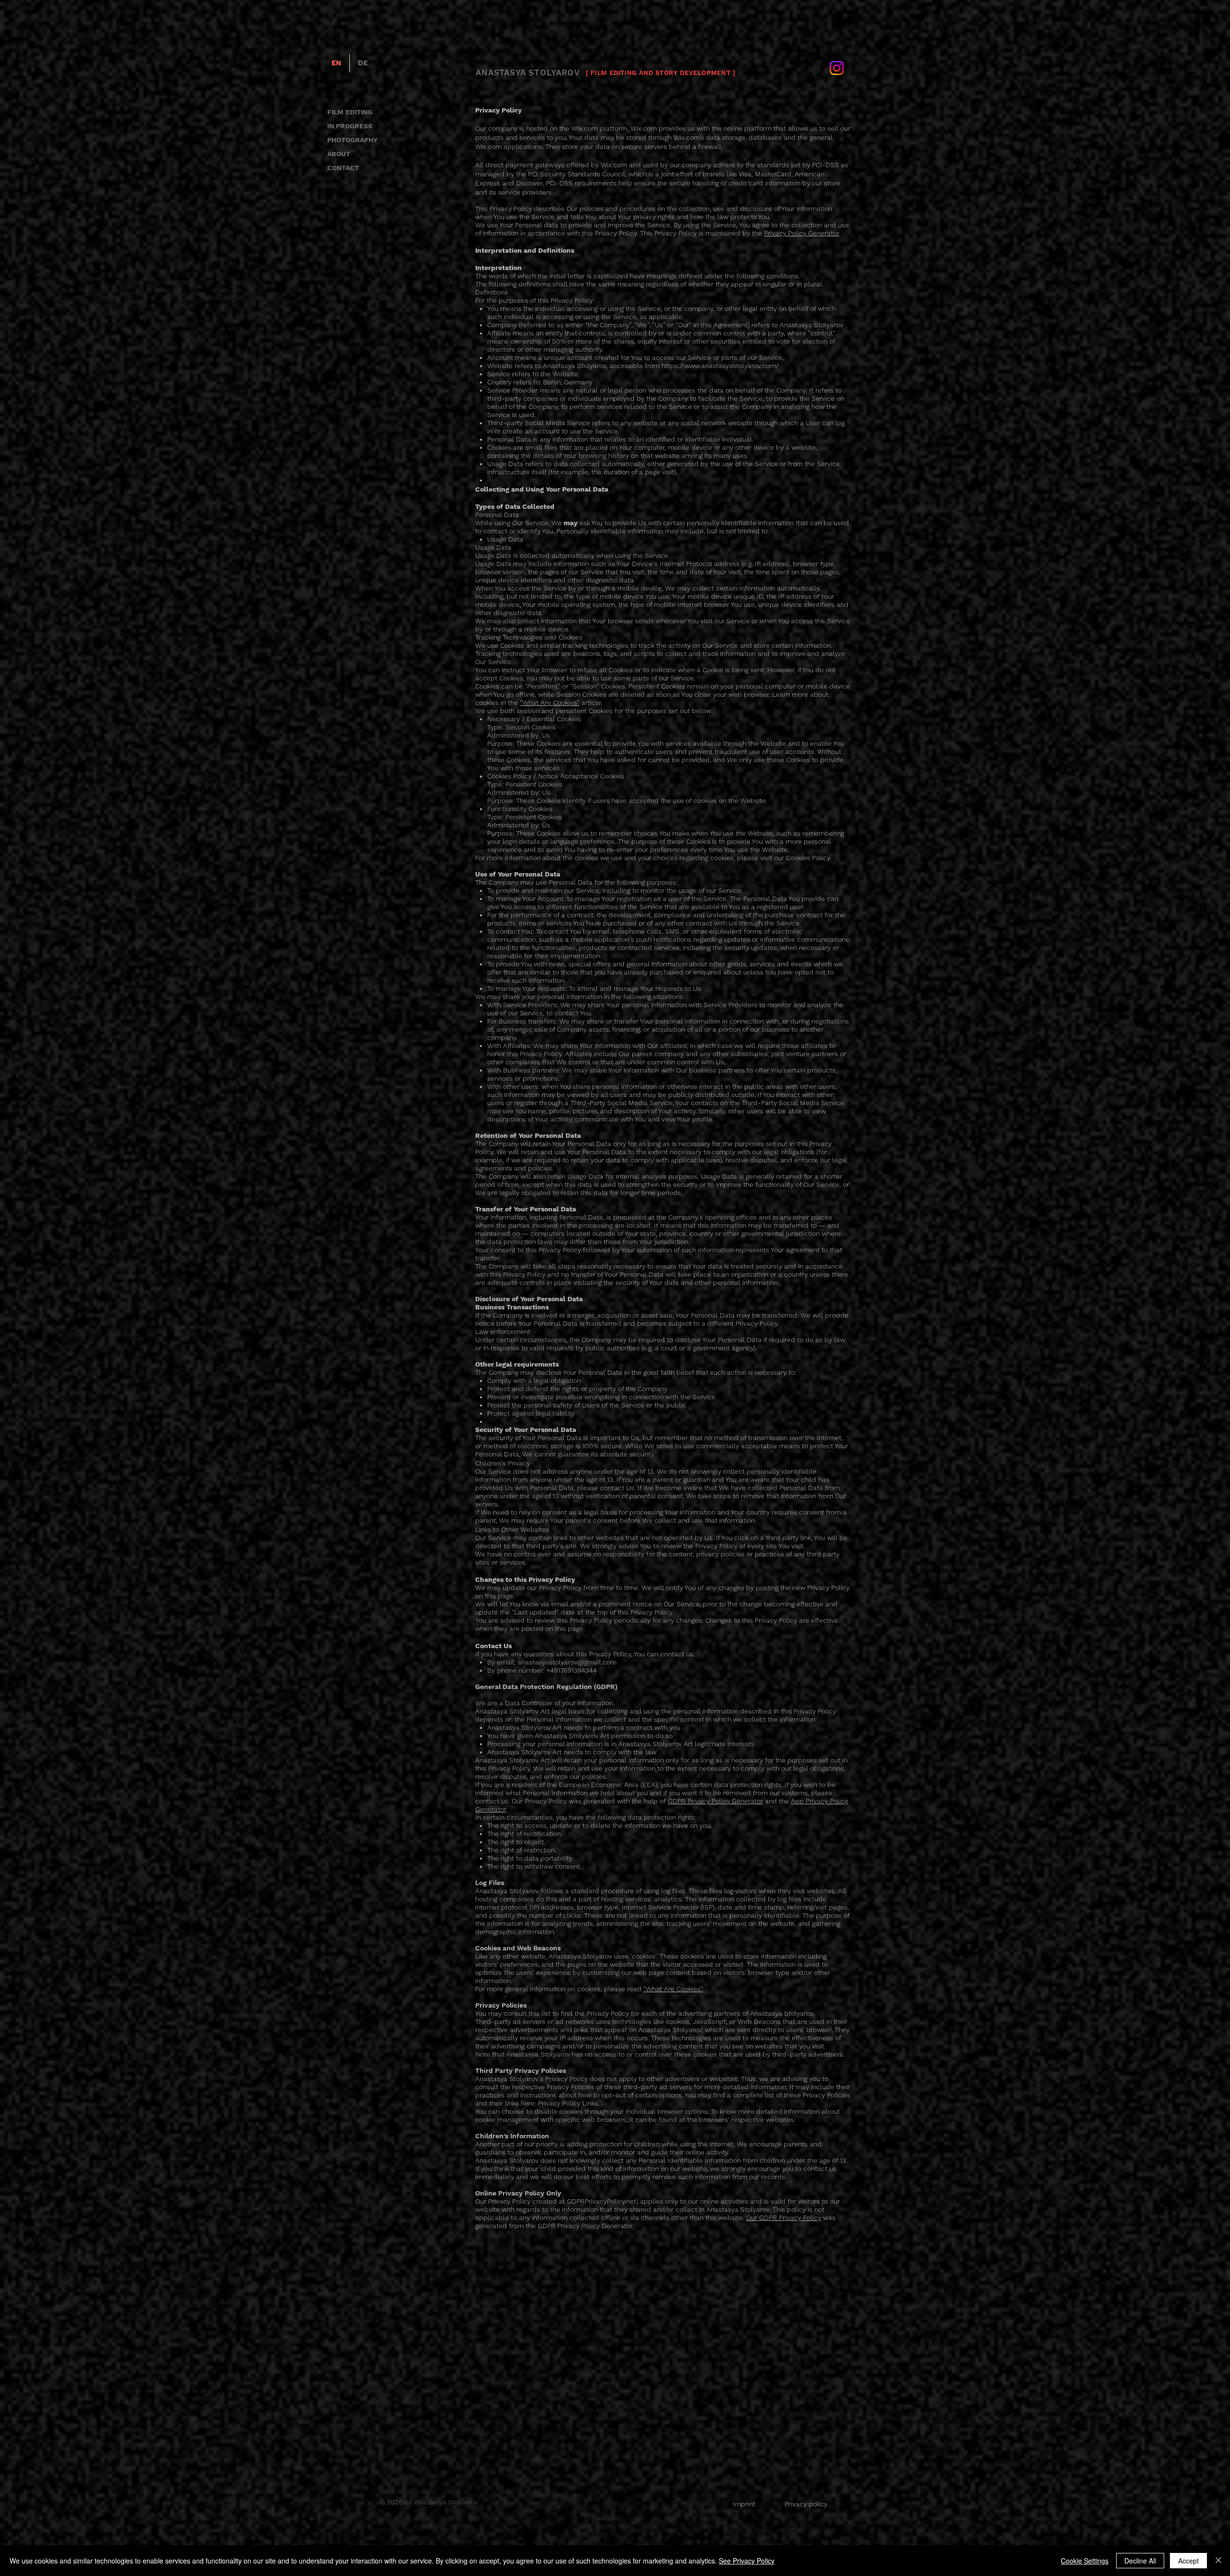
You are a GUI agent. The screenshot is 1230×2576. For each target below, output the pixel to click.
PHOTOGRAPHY (352, 140)
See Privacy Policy (747, 2561)
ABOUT (339, 154)
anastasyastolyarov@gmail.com (567, 1662)
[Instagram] (837, 68)
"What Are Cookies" (550, 703)
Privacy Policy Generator (801, 233)
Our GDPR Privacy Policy (784, 2218)
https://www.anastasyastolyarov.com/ (720, 366)
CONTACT (343, 168)
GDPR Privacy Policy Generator (715, 1801)
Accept (1188, 2561)
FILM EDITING (350, 112)
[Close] (1218, 2561)
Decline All (1140, 2561)
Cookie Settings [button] (1085, 2561)
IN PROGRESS (350, 126)
